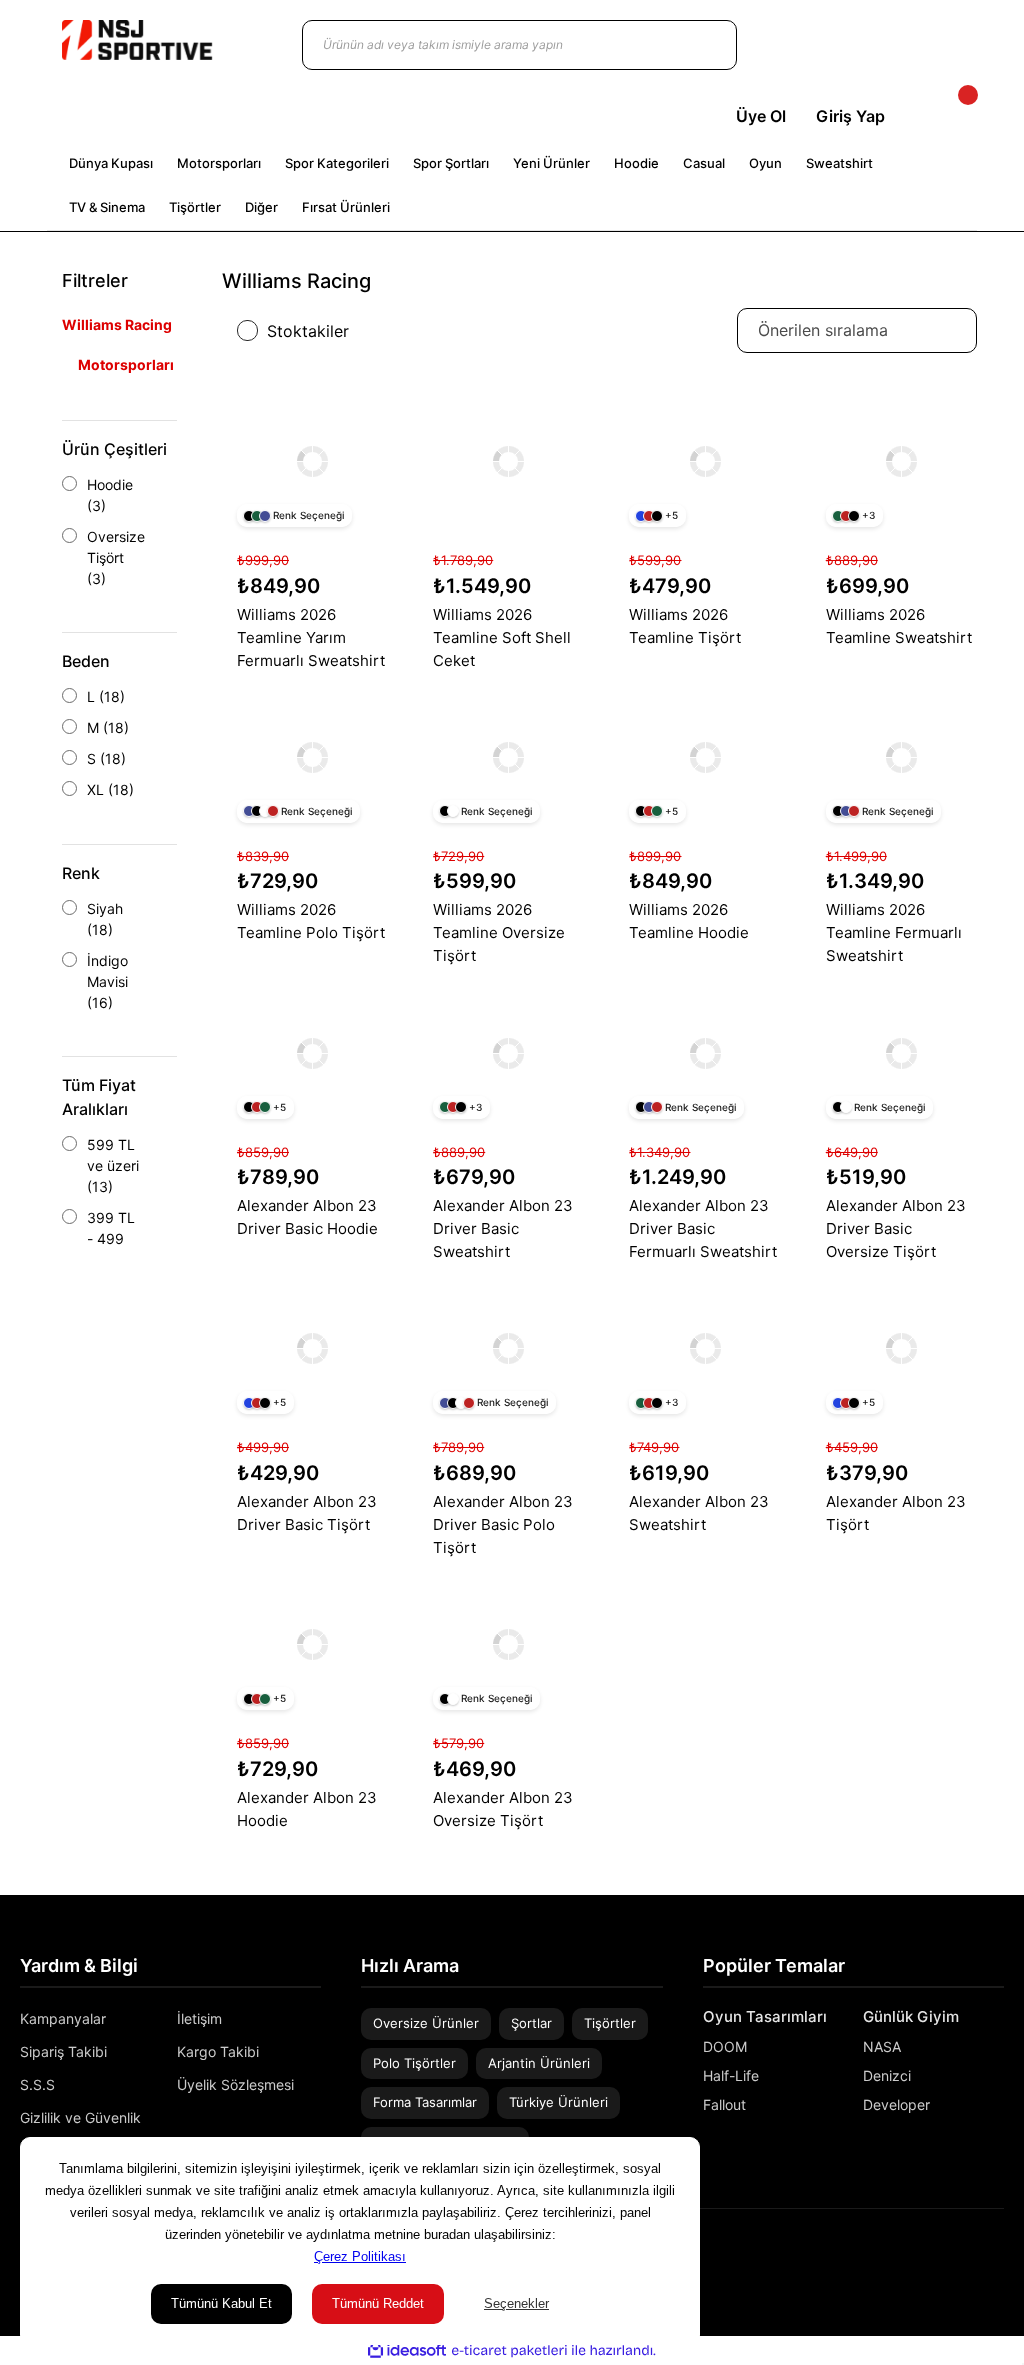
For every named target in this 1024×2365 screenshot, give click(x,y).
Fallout (724, 2104)
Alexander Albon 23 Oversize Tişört (503, 1809)
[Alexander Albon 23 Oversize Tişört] (508, 1644)
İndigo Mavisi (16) (107, 981)
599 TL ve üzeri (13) (113, 1165)
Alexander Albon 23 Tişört (896, 1513)
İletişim (199, 2018)
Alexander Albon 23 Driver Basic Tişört (307, 1513)
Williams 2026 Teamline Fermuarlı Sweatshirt (894, 932)
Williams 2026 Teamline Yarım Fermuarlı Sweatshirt (311, 637)
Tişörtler (610, 2023)
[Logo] (137, 40)
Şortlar (531, 2023)
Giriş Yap (850, 116)
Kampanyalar (63, 2018)
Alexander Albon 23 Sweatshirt (699, 1513)
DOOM (725, 2046)
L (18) (106, 696)
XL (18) (110, 789)
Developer (896, 2104)
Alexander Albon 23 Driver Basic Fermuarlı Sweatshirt (703, 1228)
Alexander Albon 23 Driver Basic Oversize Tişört (896, 1228)
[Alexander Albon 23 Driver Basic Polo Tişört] (508, 1348)
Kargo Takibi (218, 2051)
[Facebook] (997, 2252)
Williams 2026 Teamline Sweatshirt (899, 626)
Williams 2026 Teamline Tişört (685, 626)
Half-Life (731, 2075)
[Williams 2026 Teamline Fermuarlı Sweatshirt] (901, 757)
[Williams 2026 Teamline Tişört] (704, 461)
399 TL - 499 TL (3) (111, 1238)
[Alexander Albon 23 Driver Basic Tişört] (312, 1348)
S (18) (106, 758)
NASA (882, 2046)
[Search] (702, 45)
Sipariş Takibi (63, 2051)
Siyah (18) (105, 919)
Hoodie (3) (110, 495)
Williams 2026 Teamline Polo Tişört (311, 921)
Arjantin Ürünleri (539, 2063)
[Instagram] (968, 2252)
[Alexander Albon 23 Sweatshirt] (704, 1348)
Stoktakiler (308, 331)
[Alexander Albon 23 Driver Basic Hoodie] (312, 1052)
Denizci (887, 2075)
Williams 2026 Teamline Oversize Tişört (499, 932)
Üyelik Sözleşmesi (235, 2084)
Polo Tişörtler (414, 2063)
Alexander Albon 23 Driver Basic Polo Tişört (503, 1524)
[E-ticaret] (509, 2351)
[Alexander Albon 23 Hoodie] (312, 1644)
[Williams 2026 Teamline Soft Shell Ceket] (508, 461)
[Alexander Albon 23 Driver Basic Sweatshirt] (508, 1052)
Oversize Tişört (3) (116, 557)
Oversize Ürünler (426, 2023)
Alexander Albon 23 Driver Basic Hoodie (307, 1217)
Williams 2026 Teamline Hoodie (689, 921)
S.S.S (37, 2084)
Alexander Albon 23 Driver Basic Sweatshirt (503, 1228)
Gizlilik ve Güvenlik (80, 2117)
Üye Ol (761, 116)
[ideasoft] (407, 2350)
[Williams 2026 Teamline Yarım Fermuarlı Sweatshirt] (312, 461)
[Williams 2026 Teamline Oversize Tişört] (508, 757)
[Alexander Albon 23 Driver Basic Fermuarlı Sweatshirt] (704, 1052)
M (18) (108, 727)
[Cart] (951, 116)
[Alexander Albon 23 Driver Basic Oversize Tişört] (901, 1052)
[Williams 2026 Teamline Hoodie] (704, 757)
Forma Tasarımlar (425, 2102)
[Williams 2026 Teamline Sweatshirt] (901, 461)
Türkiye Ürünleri (558, 2102)
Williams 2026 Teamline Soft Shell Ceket (502, 637)
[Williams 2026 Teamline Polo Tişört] (312, 757)
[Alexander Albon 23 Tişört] (901, 1348)
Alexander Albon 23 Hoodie (307, 1809)
